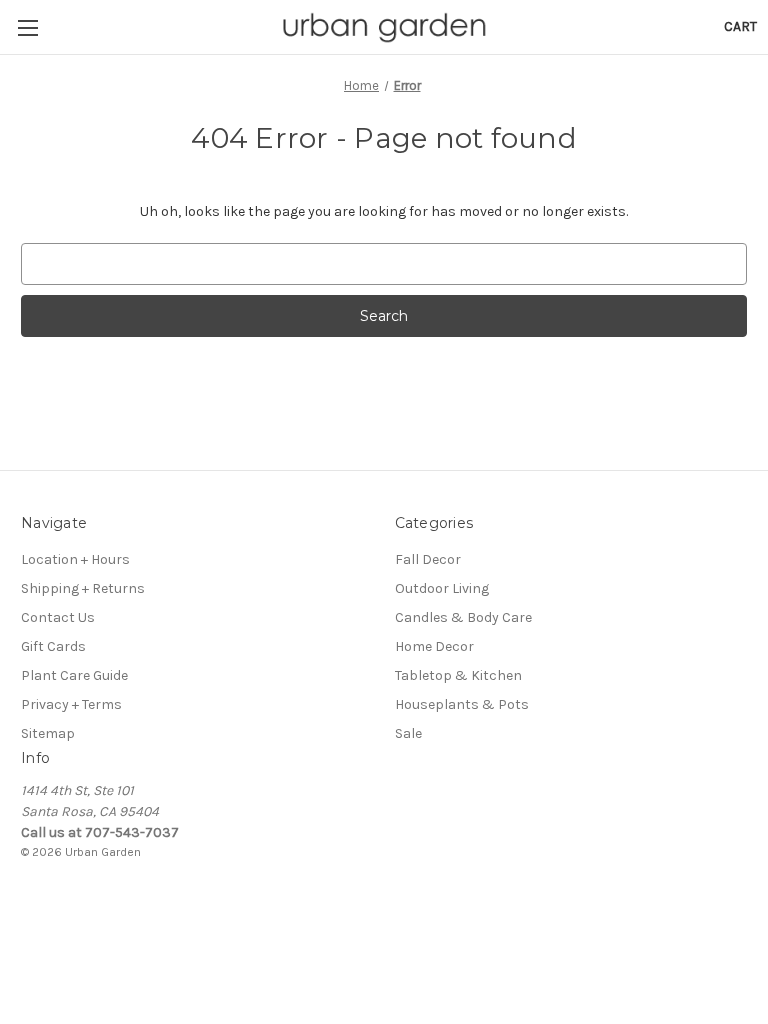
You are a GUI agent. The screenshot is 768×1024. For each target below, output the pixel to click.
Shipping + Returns (83, 588)
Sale (408, 733)
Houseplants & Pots (462, 704)
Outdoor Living (442, 588)
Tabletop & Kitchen (458, 675)
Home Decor (434, 646)
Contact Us (58, 617)
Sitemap (48, 733)
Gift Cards (53, 646)
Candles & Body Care (463, 617)
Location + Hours (75, 559)
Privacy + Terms (71, 704)
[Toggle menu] (27, 27)
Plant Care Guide (74, 675)
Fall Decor (428, 559)
